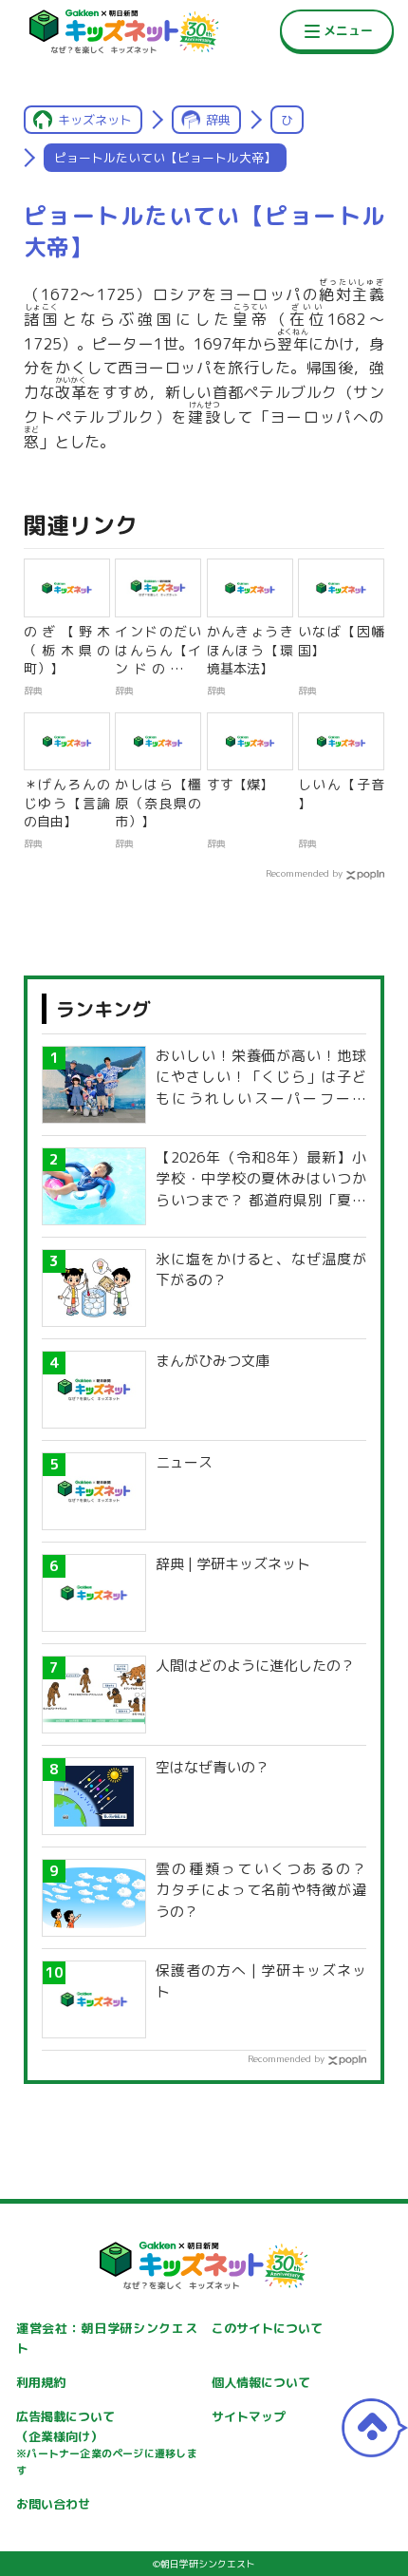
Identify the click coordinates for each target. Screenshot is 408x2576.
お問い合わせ (53, 2504)
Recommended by (304, 873)
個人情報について (261, 2382)
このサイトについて (267, 2328)
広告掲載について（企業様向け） (106, 2443)
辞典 (218, 120)
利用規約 (41, 2382)
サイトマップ (249, 2416)
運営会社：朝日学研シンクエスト (106, 2338)
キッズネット (95, 120)
